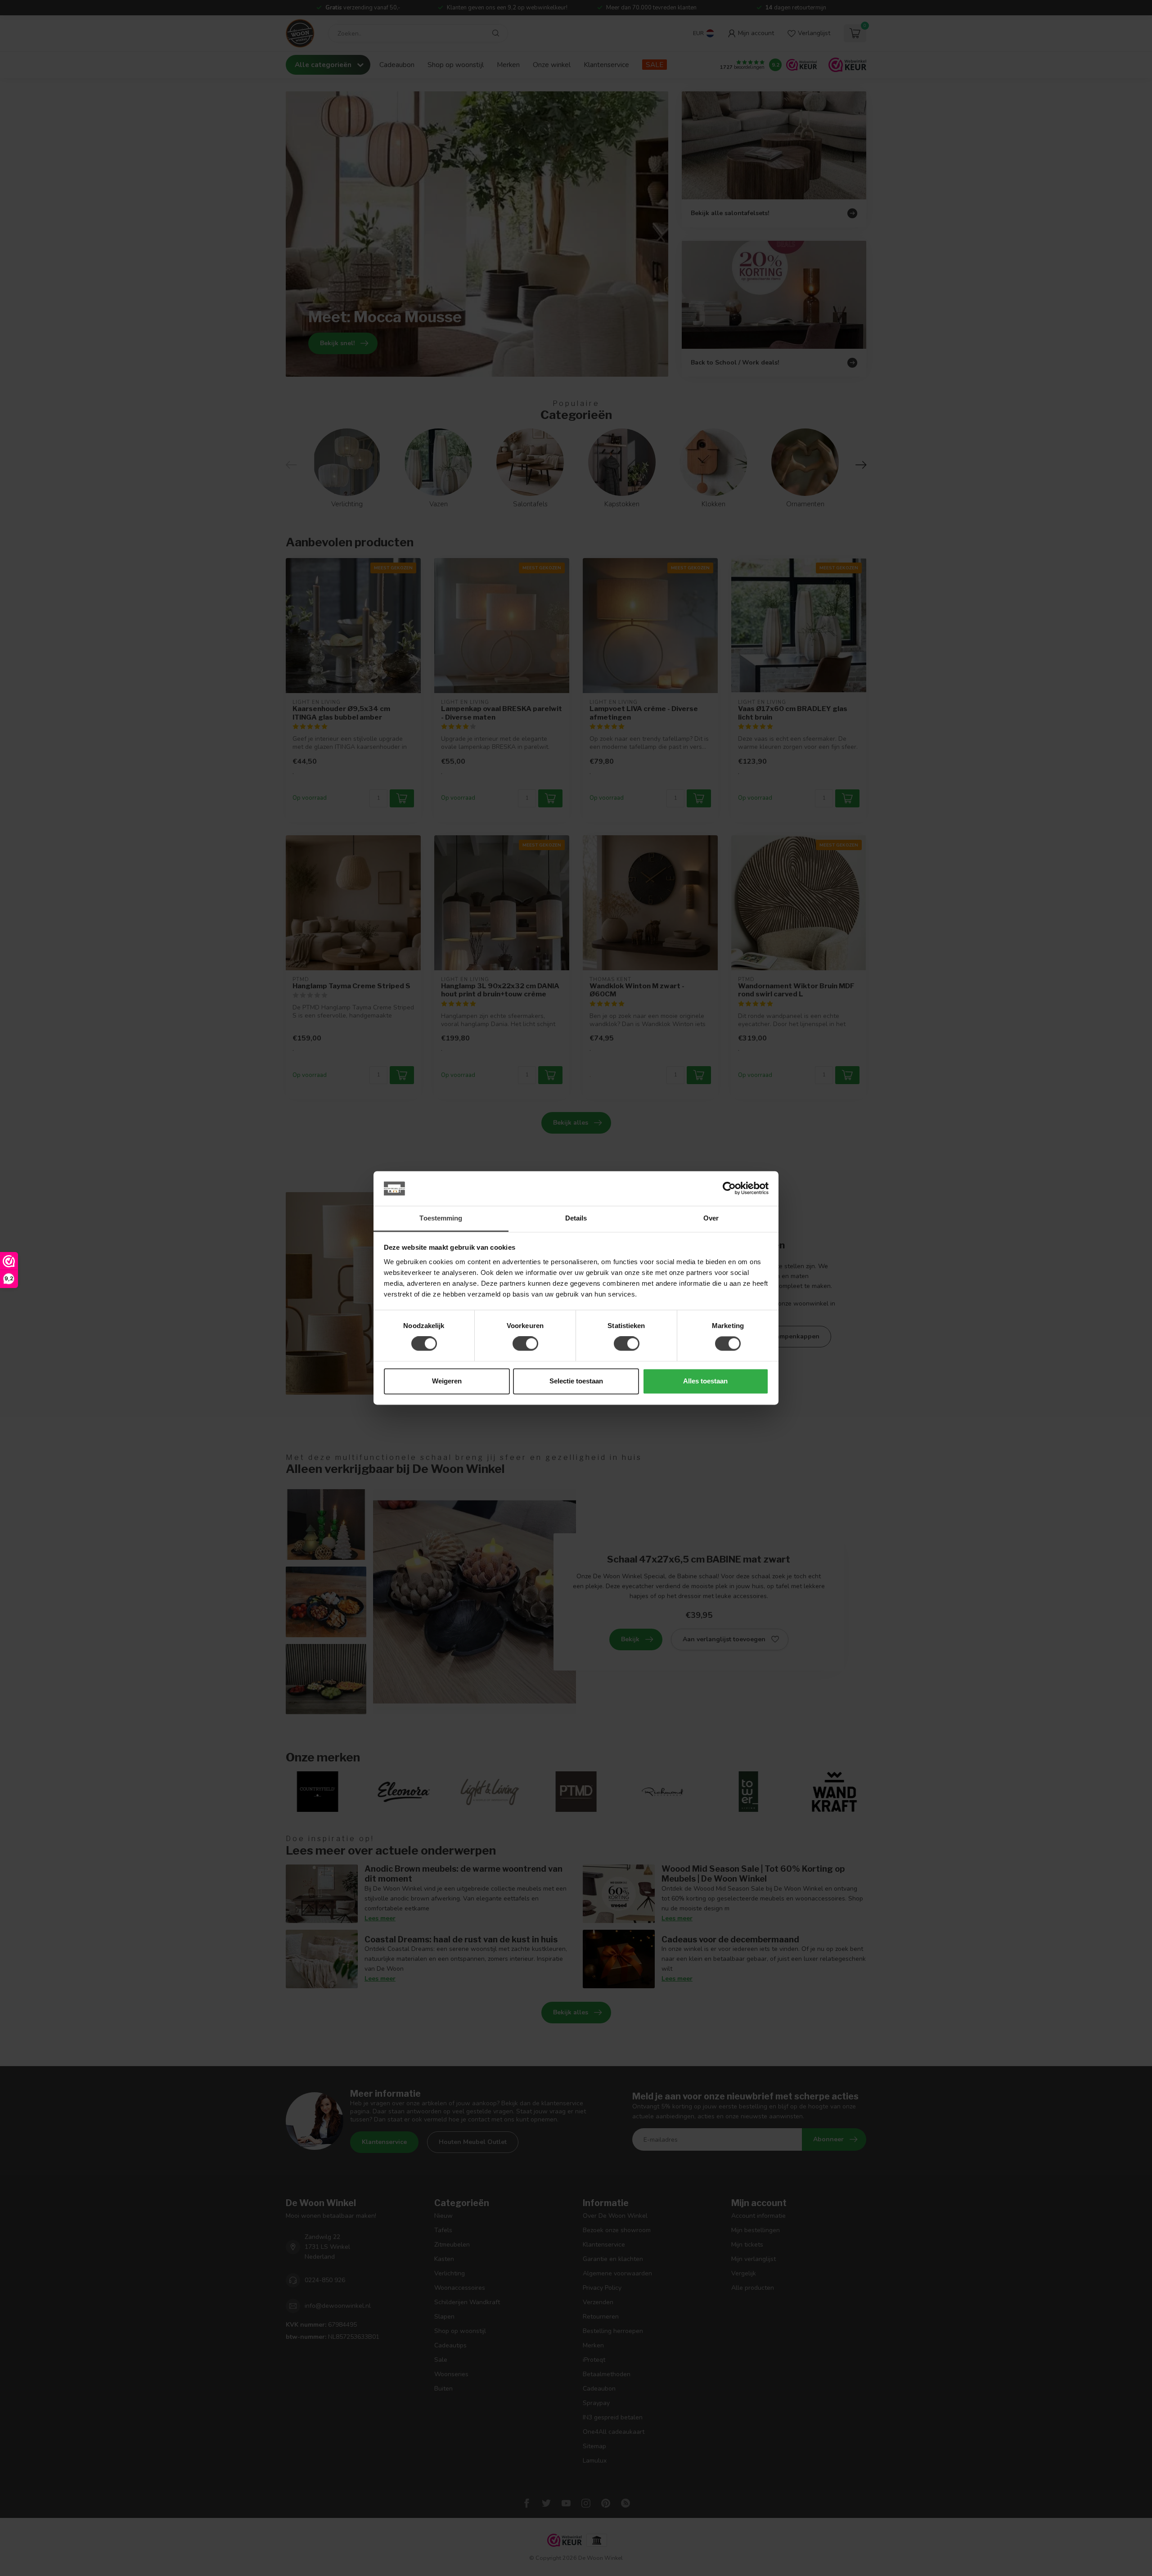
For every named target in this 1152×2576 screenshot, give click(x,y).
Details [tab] (576, 1218)
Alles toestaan (705, 1381)
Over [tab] (711, 1218)
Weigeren (447, 1381)
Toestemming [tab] (441, 1218)
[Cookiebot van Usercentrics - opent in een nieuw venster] (729, 1189)
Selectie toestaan (576, 1381)
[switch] (525, 1344)
